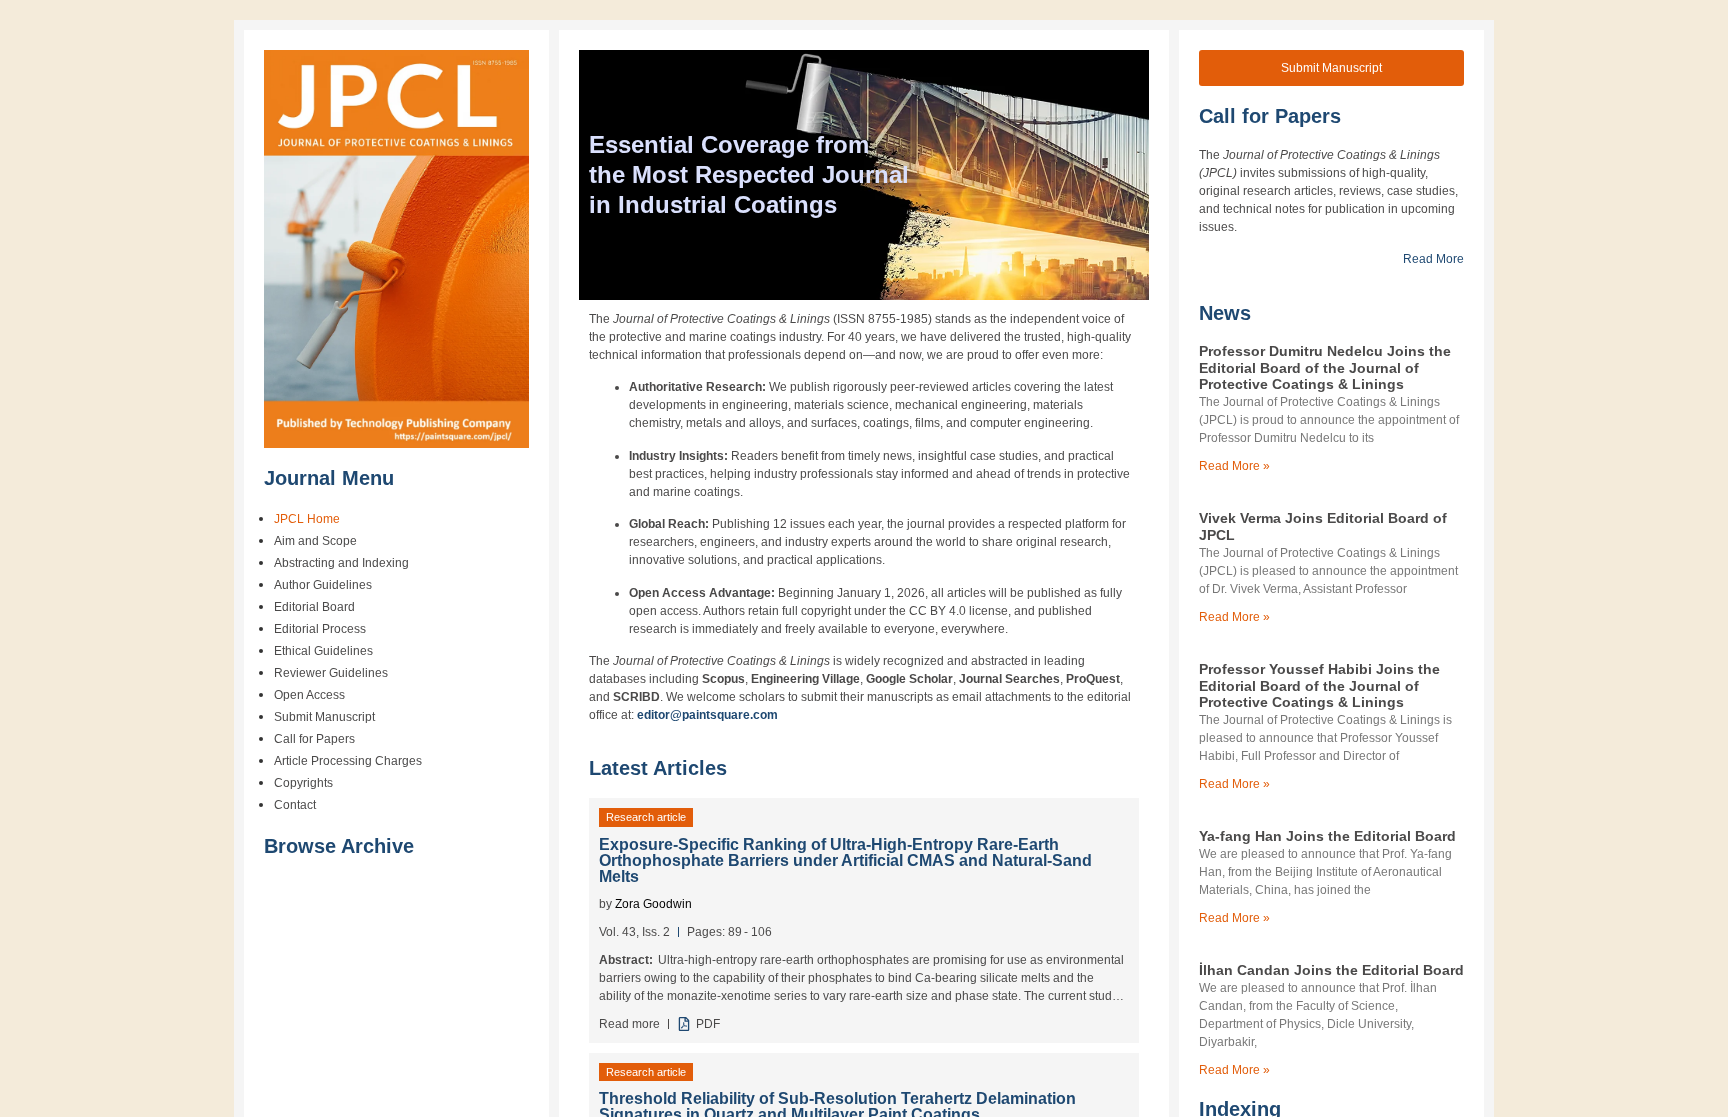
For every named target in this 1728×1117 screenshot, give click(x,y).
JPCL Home (307, 519)
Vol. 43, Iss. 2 (634, 932)
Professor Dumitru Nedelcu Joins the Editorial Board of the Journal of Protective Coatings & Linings (1325, 368)
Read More (1433, 259)
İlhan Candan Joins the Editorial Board (1331, 970)
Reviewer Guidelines (331, 673)
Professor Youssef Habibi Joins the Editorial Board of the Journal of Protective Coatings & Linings (1319, 686)
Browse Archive (339, 846)
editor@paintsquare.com (707, 715)
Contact (295, 805)
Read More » (1234, 466)
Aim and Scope (315, 541)
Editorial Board (314, 607)
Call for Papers (314, 739)
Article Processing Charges (348, 761)
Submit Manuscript (324, 717)
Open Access (309, 695)
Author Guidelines (323, 585)
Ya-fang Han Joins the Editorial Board (1327, 836)
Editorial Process (320, 629)
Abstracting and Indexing (341, 563)
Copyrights (303, 783)
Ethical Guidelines (323, 651)
